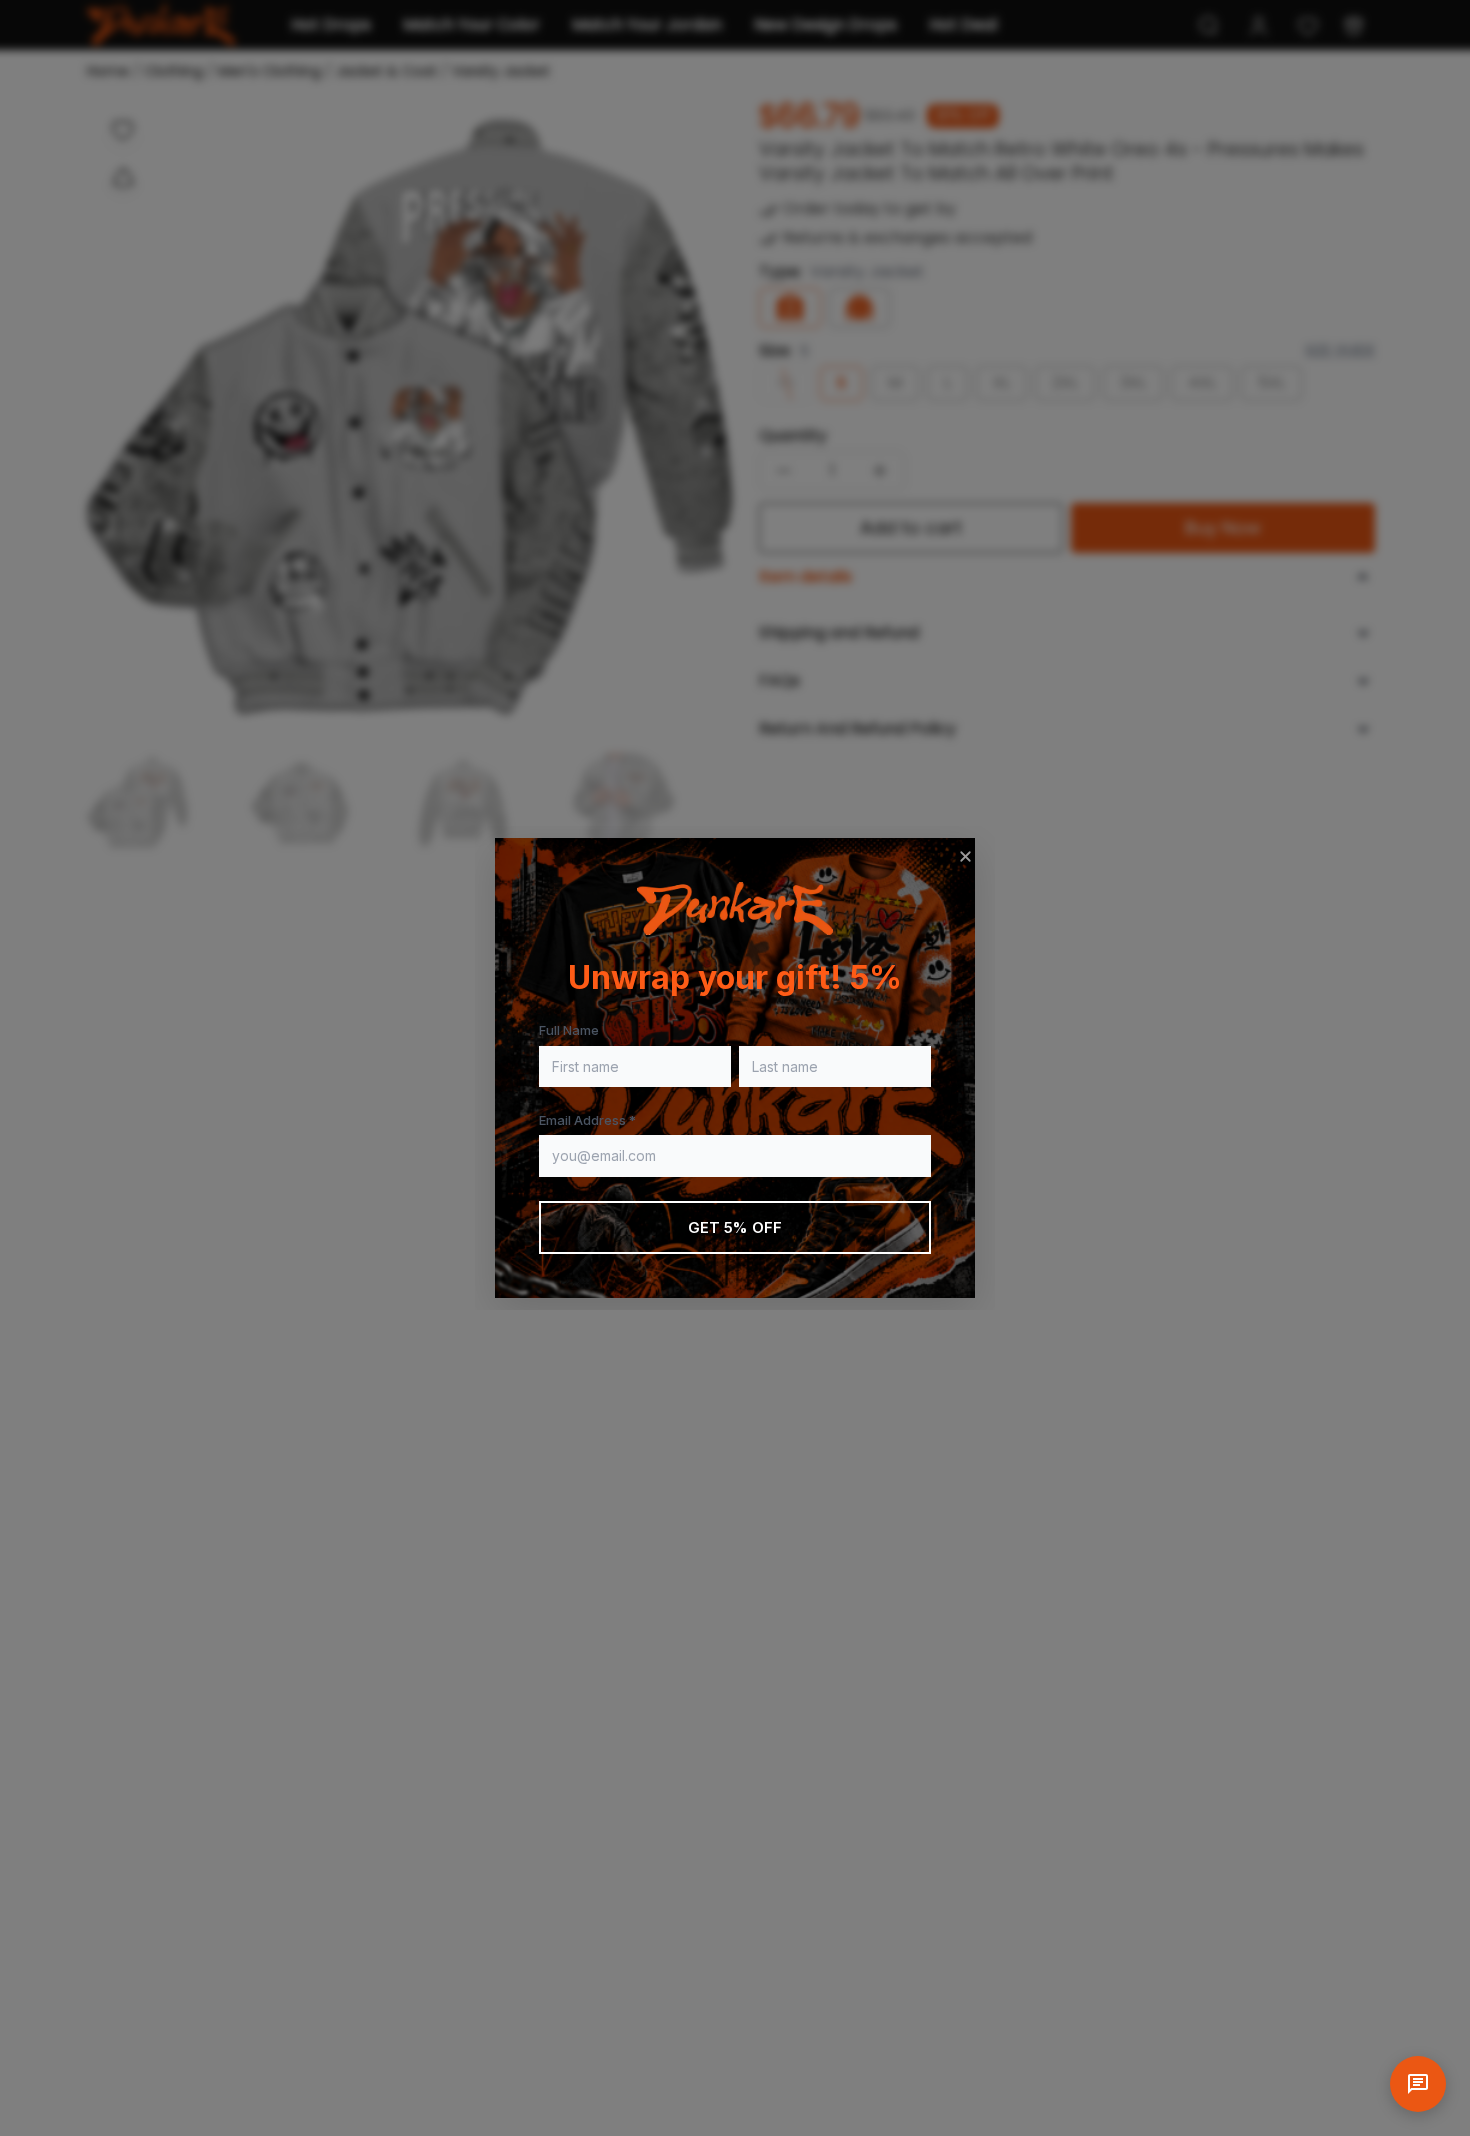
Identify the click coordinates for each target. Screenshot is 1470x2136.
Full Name (569, 1030)
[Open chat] (1418, 2084)
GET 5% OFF (735, 1227)
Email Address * (587, 1120)
